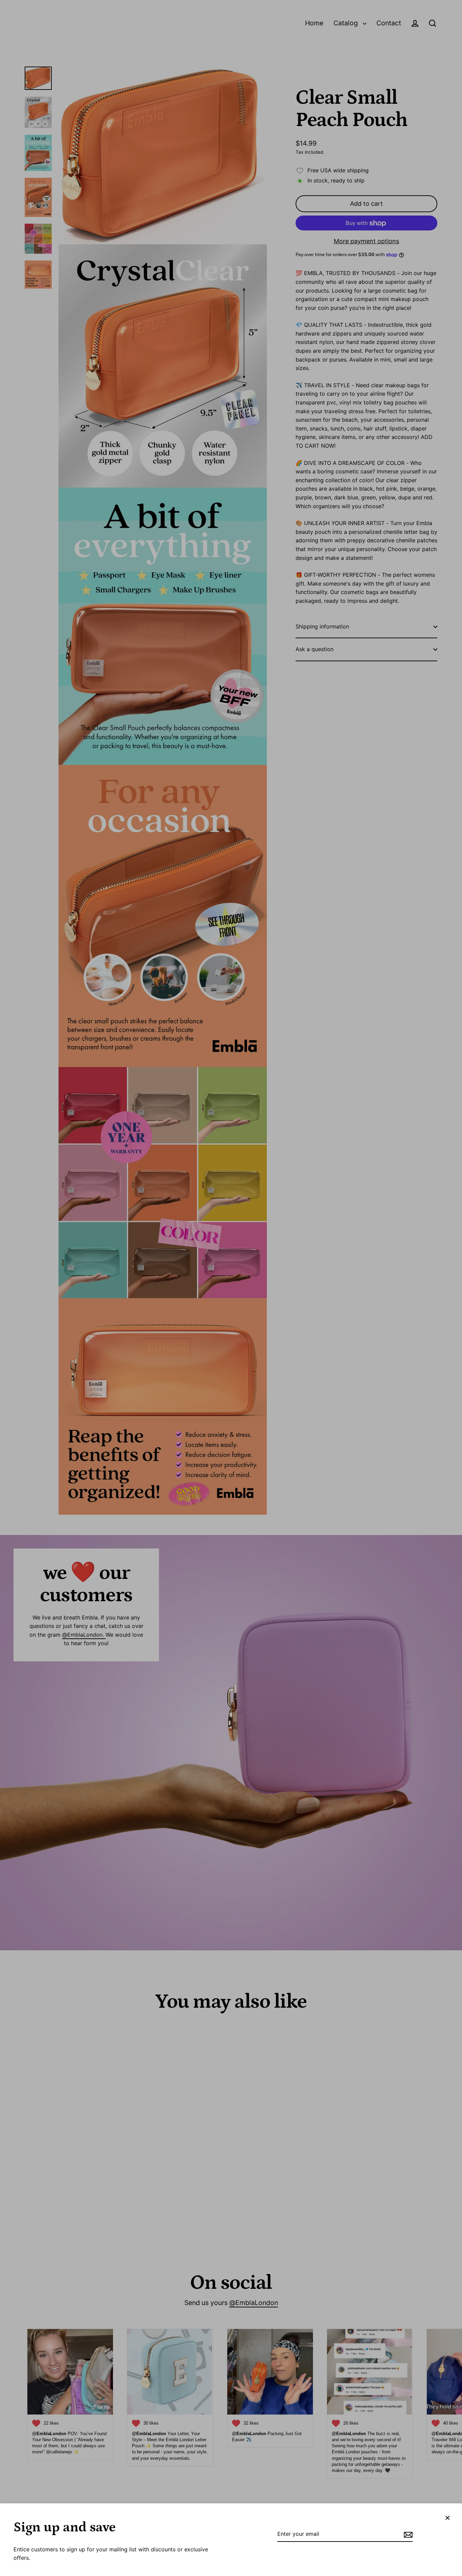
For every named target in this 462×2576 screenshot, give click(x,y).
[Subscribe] (407, 2534)
